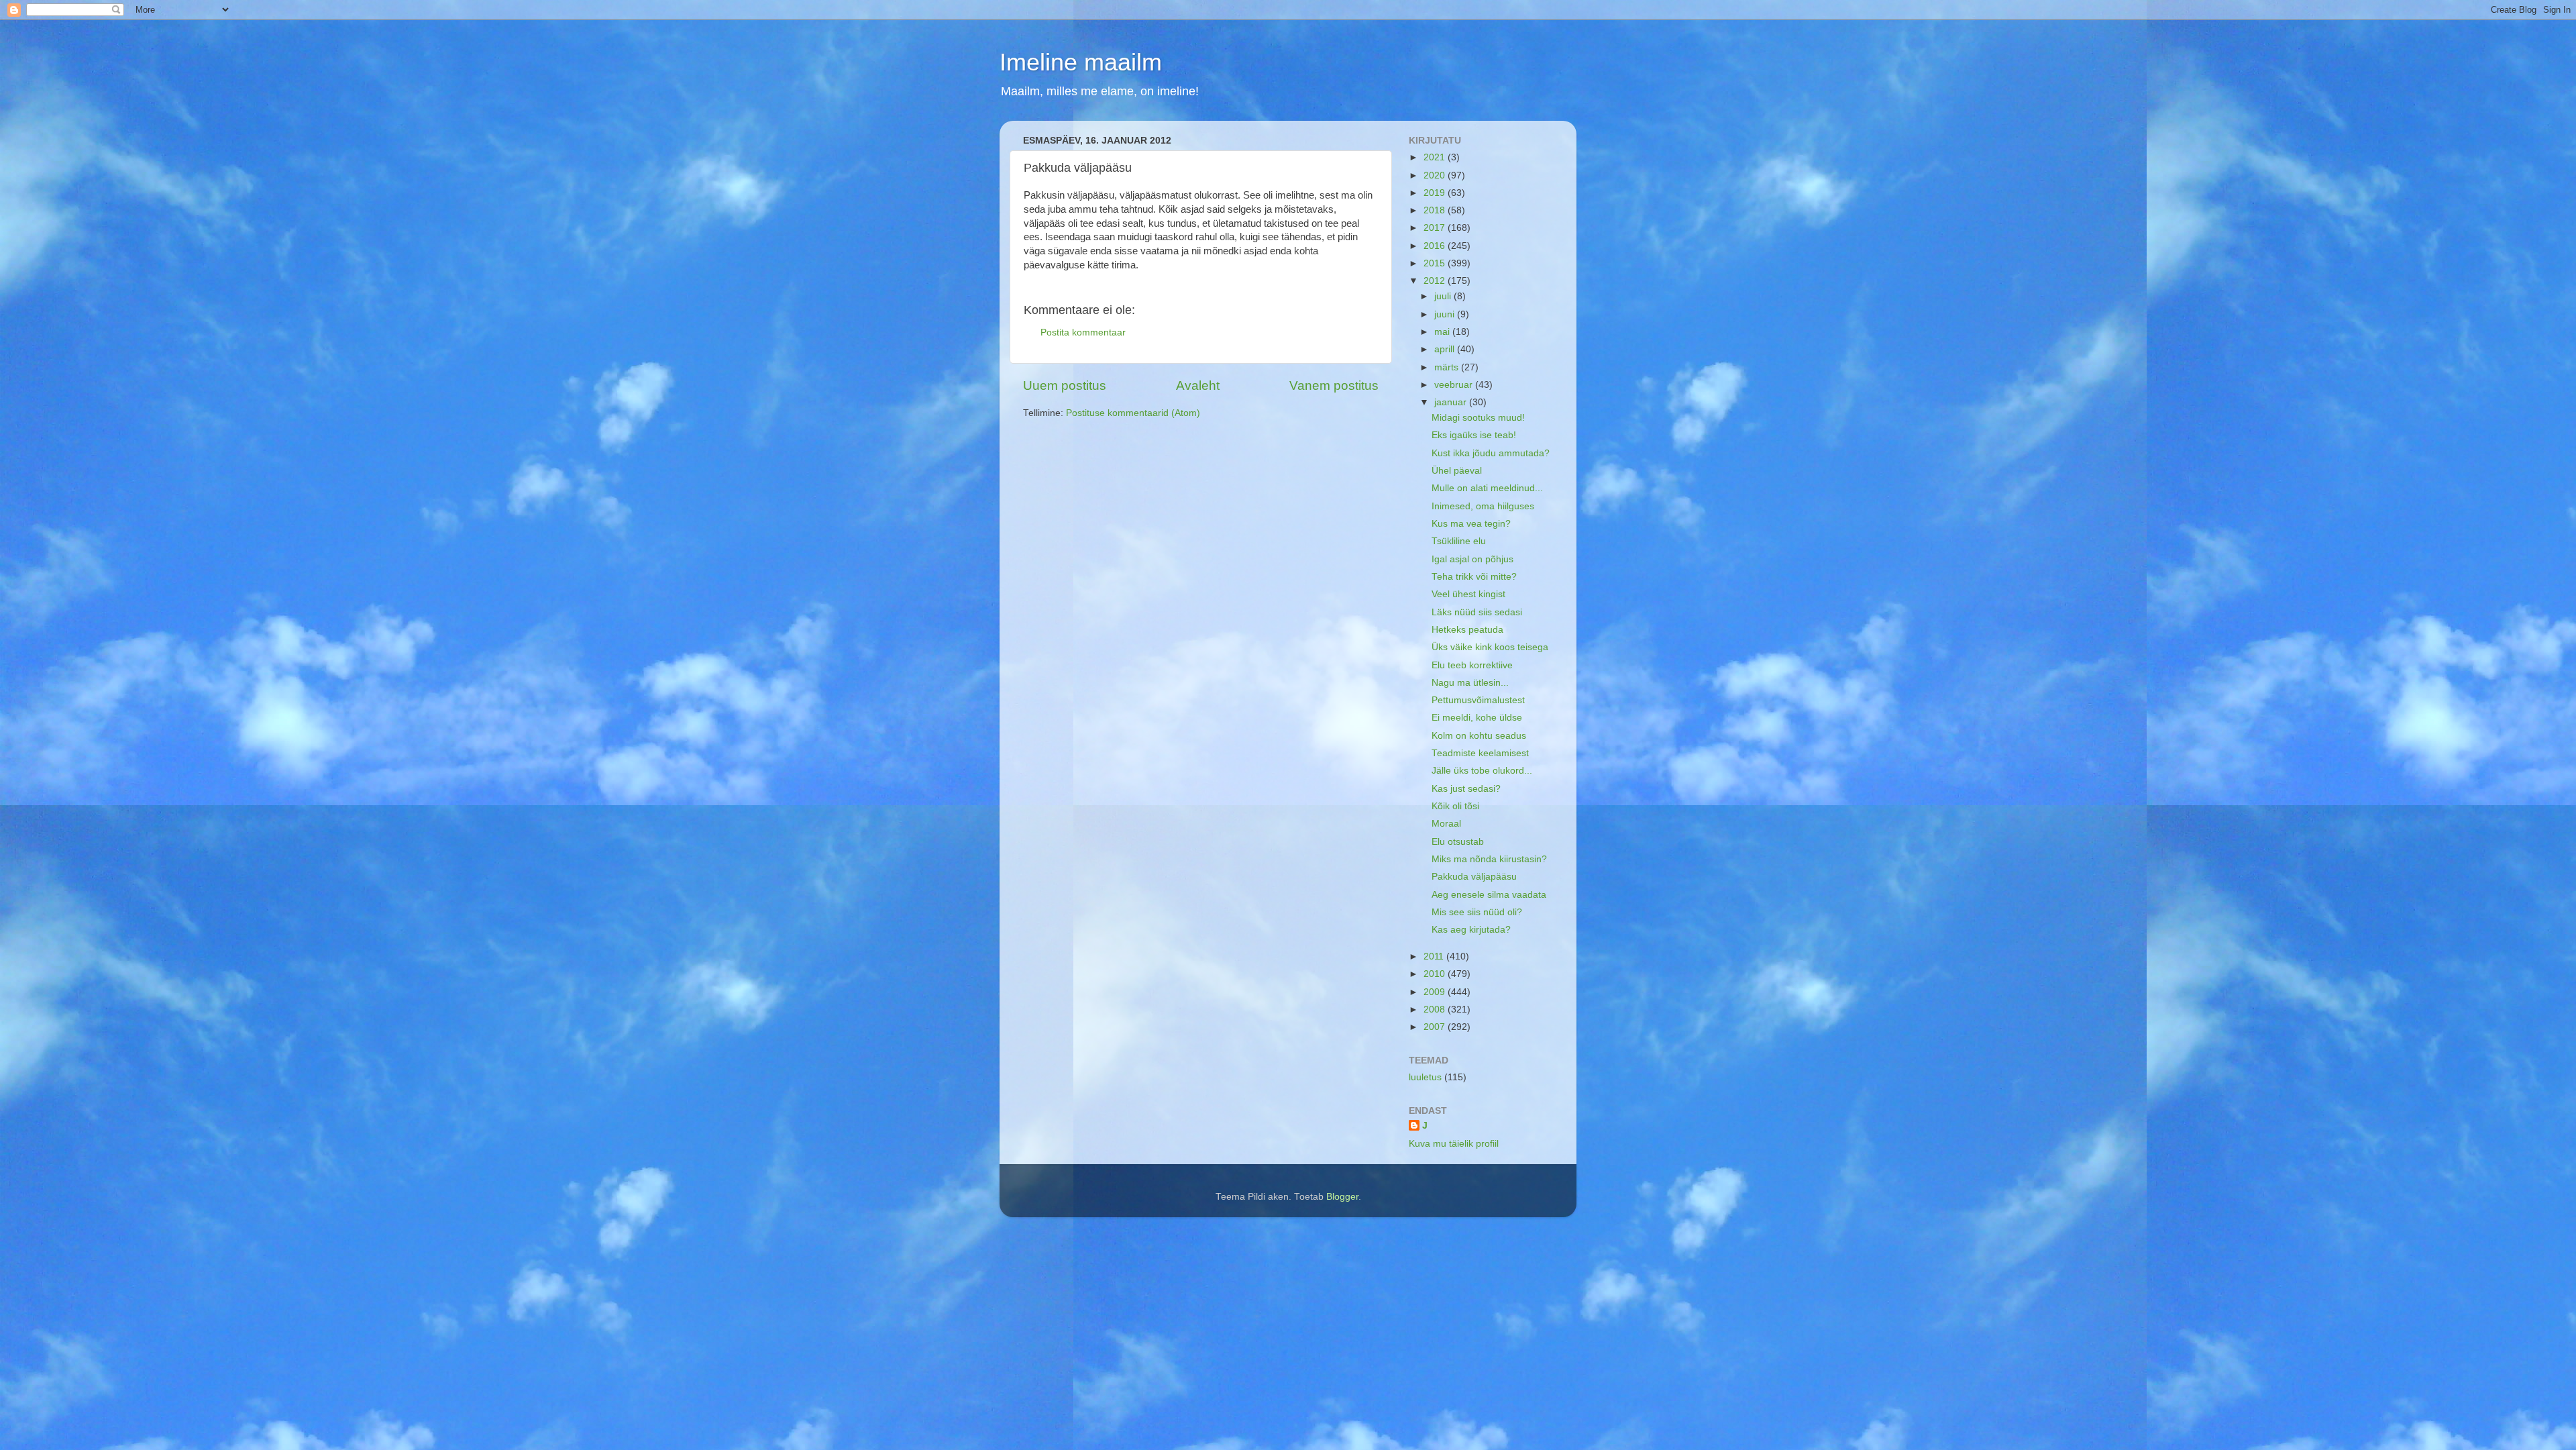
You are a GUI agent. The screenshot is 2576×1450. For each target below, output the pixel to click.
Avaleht (1198, 385)
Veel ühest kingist (1468, 594)
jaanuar (1452, 402)
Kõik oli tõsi (1455, 806)
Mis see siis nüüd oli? (1477, 912)
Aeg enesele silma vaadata (1489, 895)
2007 (1436, 1027)
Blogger (1342, 1197)
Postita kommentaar (1083, 332)
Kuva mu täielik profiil (1454, 1144)
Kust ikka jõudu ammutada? (1491, 453)
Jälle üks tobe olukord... (1482, 771)
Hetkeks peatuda (1467, 630)
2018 (1436, 210)
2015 (1436, 263)
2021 (1436, 157)
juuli (1444, 296)
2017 (1436, 228)
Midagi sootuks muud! (1478, 418)
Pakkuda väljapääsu (1474, 877)
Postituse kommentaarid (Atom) (1133, 413)
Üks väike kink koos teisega (1490, 647)
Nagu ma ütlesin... (1470, 683)
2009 (1436, 992)
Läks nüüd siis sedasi (1477, 612)
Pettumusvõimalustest (1478, 700)
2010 (1436, 974)
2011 (1435, 956)
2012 (1436, 281)
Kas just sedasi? (1466, 789)
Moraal (1446, 824)
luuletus (1425, 1077)
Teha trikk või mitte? (1474, 577)
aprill (1446, 349)
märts (1448, 367)
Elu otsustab (1458, 842)
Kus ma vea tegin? (1471, 524)
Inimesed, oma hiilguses (1483, 506)
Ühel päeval (1457, 471)
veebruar (1455, 385)
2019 (1436, 193)
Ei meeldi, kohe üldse (1477, 718)
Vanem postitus (1334, 385)
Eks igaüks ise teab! (1474, 435)
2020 (1436, 175)
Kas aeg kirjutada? (1471, 930)
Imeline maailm (1081, 62)
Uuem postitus (1065, 385)
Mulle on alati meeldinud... (1487, 488)
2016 (1436, 246)
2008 (1436, 1009)
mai (1443, 332)
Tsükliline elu (1459, 541)
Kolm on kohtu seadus (1479, 736)
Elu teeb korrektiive (1472, 665)
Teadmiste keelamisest (1480, 753)
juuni (1446, 314)
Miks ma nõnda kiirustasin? (1489, 859)
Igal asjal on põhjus (1472, 559)
